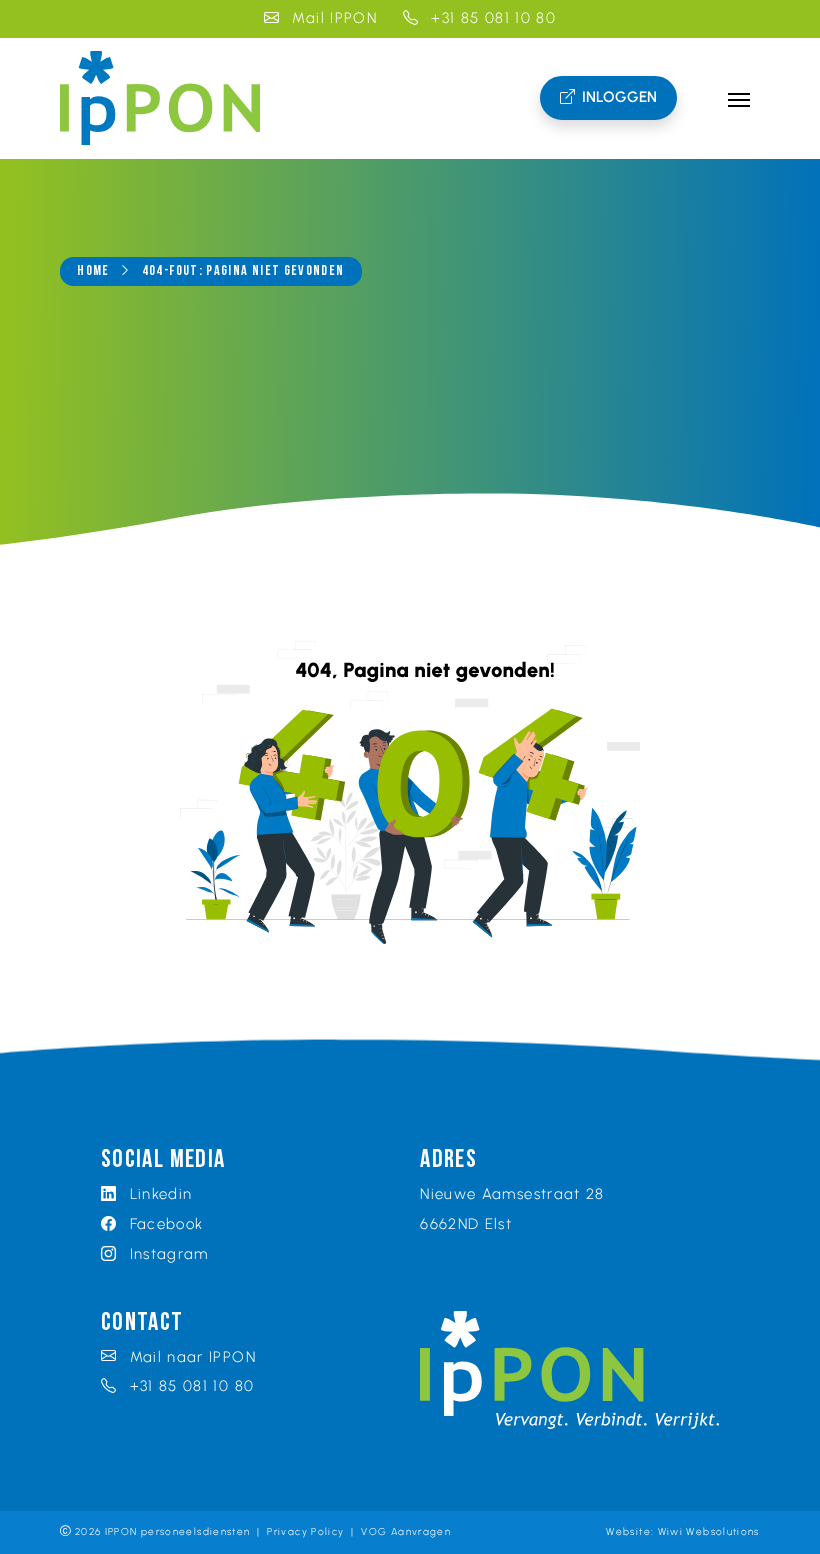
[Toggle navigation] (738, 98)
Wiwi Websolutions (709, 1531)
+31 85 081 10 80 (491, 18)
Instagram (166, 1254)
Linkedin (158, 1194)
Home (93, 271)
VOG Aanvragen (406, 1531)
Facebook (163, 1224)
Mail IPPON (332, 18)
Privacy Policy (305, 1531)
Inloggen (619, 97)
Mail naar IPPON (190, 1357)
